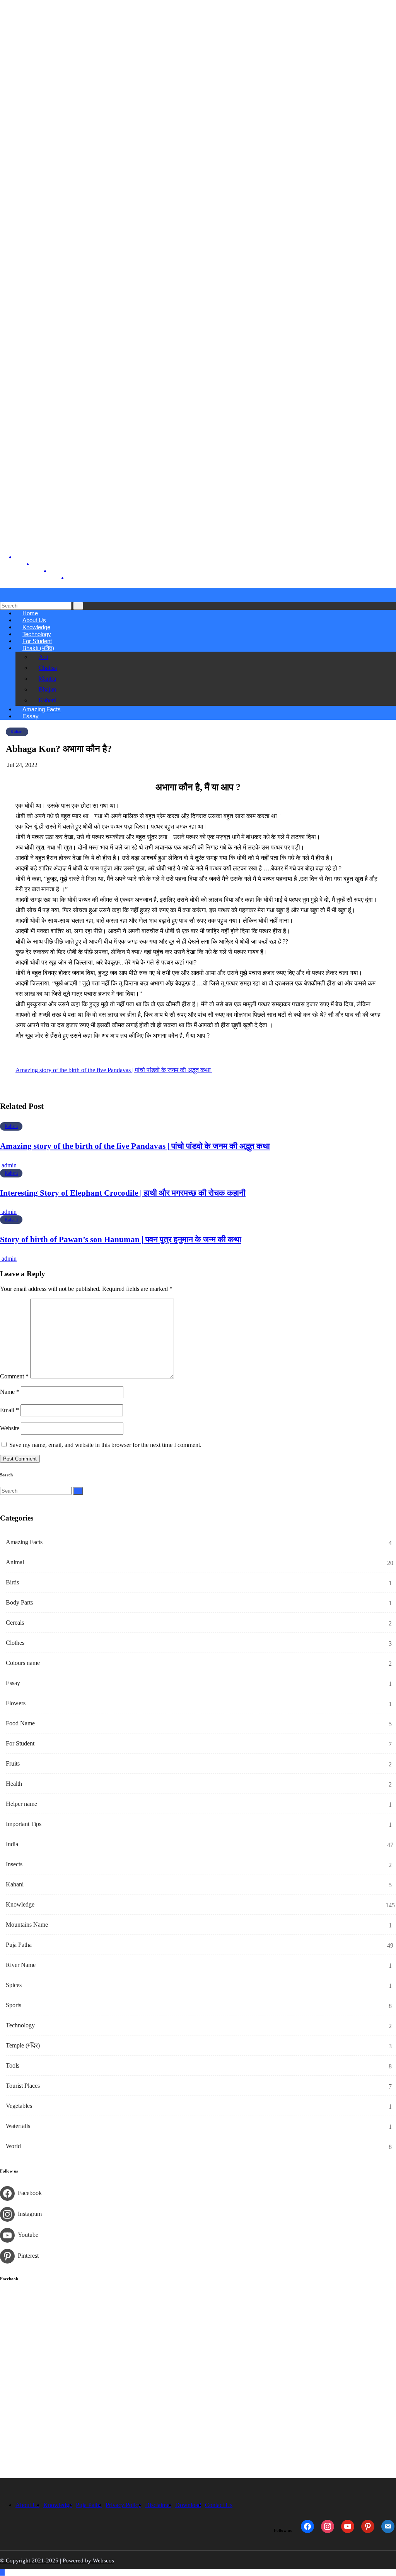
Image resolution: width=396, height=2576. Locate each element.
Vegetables (19, 2106)
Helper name (21, 1804)
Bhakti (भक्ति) (38, 648)
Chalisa (48, 668)
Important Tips (24, 1824)
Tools (13, 2065)
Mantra (47, 679)
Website (10, 1428)
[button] (2, 598)
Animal (15, 1562)
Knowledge (20, 1904)
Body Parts (19, 1602)
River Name (21, 1965)
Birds (12, 1582)
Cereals (15, 1623)
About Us (27, 2505)
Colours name (23, 1663)
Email (9, 1410)
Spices (14, 1985)
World (13, 2146)
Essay (31, 716)
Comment (14, 1376)
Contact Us (219, 2505)
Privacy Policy (123, 2505)
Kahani (48, 700)
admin (8, 1165)
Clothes (15, 1643)
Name (10, 1392)
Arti (44, 657)
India (12, 1844)
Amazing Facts (24, 1542)
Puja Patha (19, 1945)
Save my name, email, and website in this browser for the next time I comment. (105, 1445)
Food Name (20, 1723)
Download (188, 2505)
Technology (20, 2025)
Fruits (13, 1763)
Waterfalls (18, 2126)
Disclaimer (158, 2505)
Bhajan (47, 689)
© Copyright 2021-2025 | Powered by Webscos (57, 2561)
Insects (14, 1864)
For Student (20, 1743)
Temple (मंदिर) (23, 2045)
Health (14, 1784)
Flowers (16, 1703)
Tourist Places (23, 2086)
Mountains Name (27, 1925)
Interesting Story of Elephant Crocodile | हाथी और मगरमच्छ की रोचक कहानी (123, 1193)
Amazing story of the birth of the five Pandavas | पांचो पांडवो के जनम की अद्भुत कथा (114, 1070)
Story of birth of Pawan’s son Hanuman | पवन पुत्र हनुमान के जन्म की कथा (121, 1239)
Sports (14, 2005)
